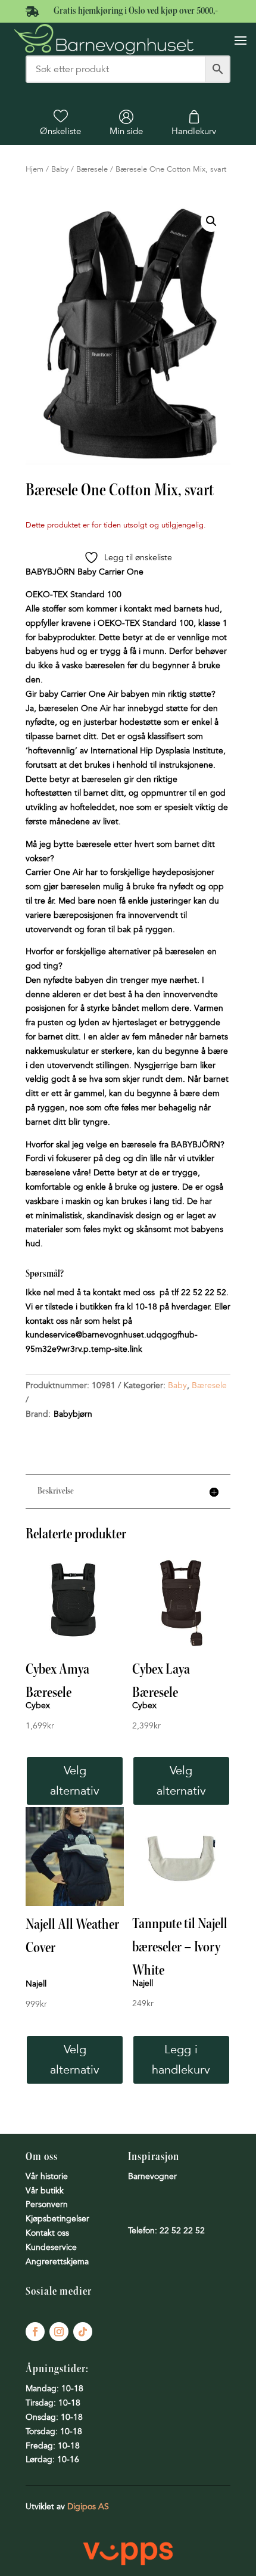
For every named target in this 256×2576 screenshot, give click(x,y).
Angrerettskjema (57, 2262)
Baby (60, 169)
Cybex (38, 1706)
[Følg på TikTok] (83, 2332)
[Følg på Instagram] (59, 2332)
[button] (211, 221)
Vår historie (47, 2176)
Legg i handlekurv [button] (181, 2060)
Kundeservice (51, 2247)
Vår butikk (45, 2191)
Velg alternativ (75, 1781)
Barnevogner (152, 2176)
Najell (36, 1984)
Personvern (47, 2204)
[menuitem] (60, 123)
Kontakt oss (47, 2233)
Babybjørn (73, 1414)
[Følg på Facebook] (35, 2332)
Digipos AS (88, 2507)
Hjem (35, 169)
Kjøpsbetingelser (57, 2219)
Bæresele (92, 169)
